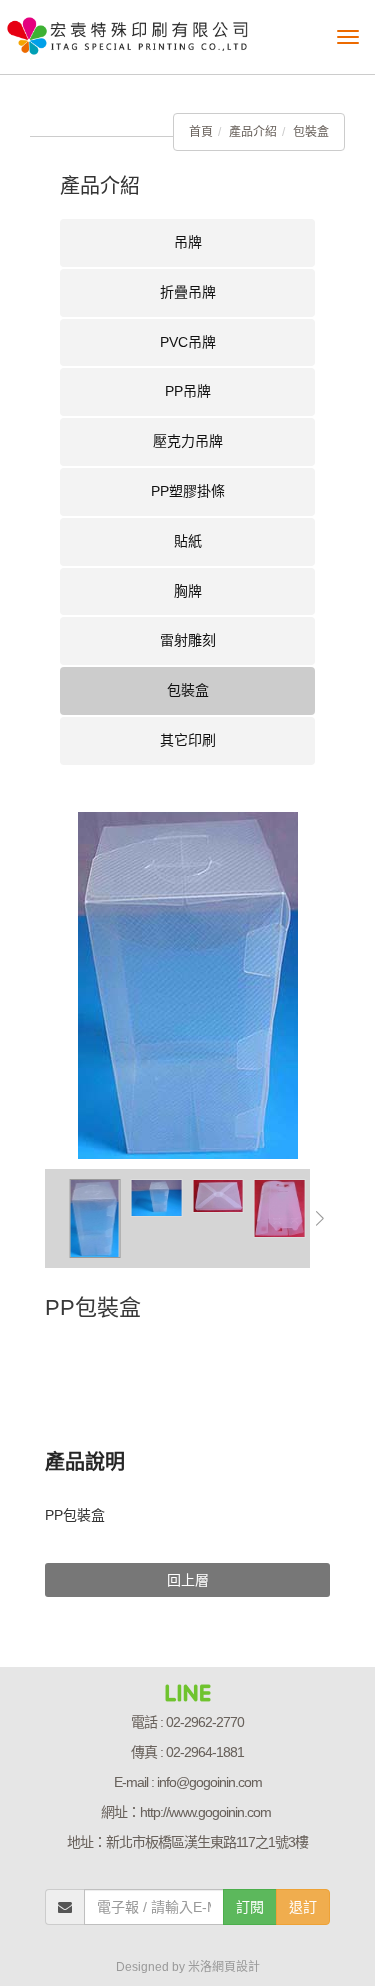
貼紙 (188, 541)
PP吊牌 (188, 391)
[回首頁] (127, 30)
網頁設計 (236, 1967)
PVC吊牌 (188, 342)
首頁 (201, 132)
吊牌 (188, 242)
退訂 (303, 1907)
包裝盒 (311, 132)
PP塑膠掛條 (188, 491)
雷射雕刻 (188, 640)
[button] (320, 1218)
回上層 (188, 1580)
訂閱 (250, 1907)
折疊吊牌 (188, 292)
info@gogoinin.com (209, 1782)
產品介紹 (253, 132)
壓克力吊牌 (188, 441)
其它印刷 (188, 740)
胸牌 (188, 591)
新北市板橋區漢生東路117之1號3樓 (207, 1842)
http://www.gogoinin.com (205, 1812)
